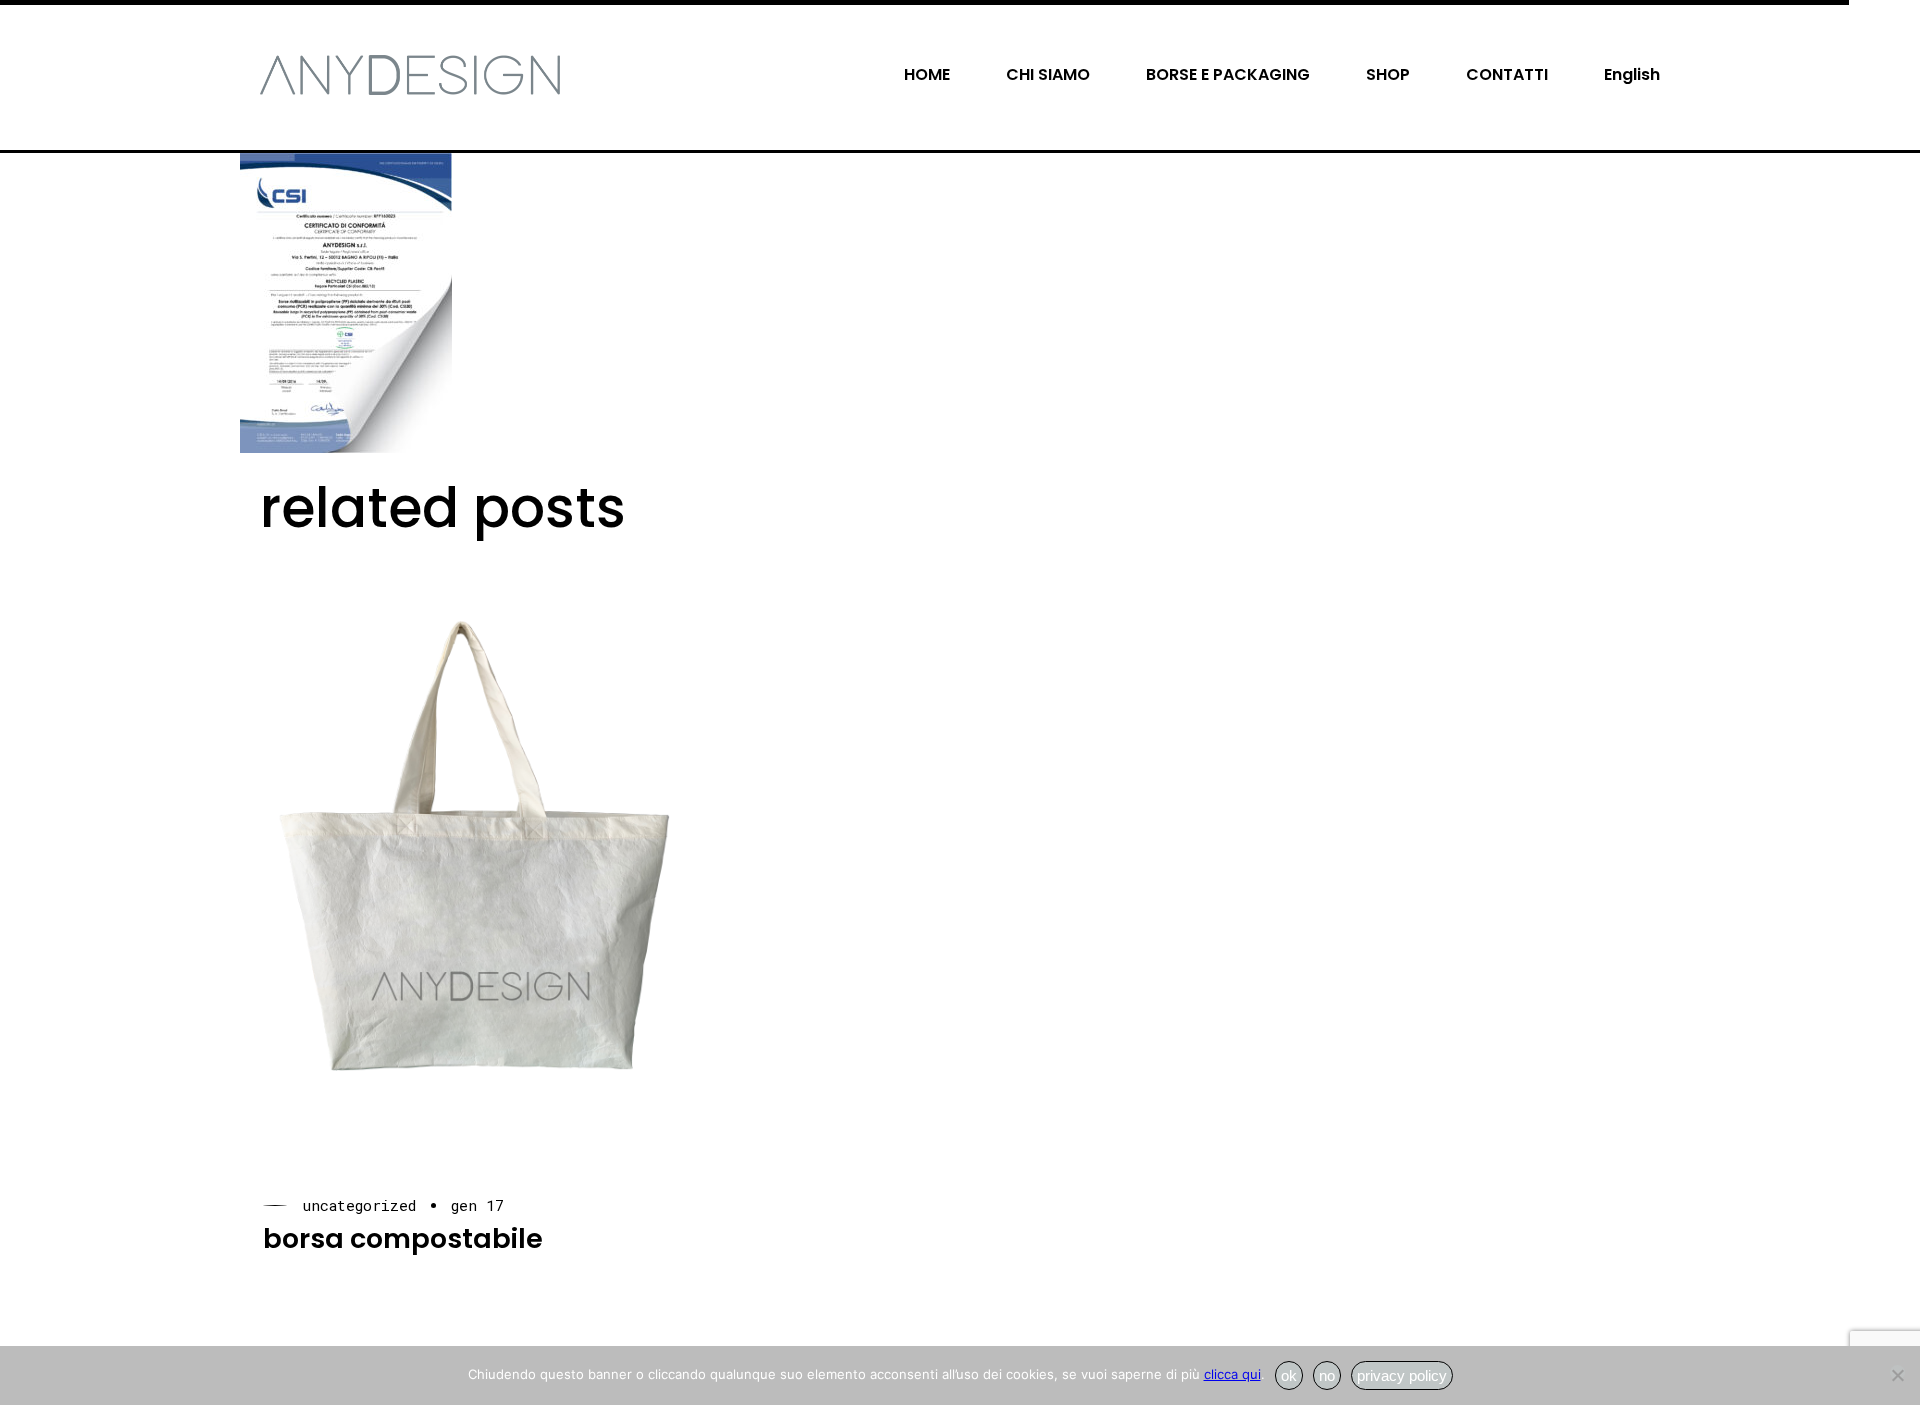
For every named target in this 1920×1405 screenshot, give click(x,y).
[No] (1897, 1372)
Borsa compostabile (403, 1238)
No (1327, 1375)
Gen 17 (477, 1205)
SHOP (1388, 74)
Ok (1289, 1375)
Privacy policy (1402, 1375)
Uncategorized (359, 1205)
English (1632, 74)
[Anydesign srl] (410, 73)
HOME (927, 74)
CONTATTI (1507, 74)
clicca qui (1232, 1374)
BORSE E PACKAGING (1228, 74)
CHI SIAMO (1048, 74)
